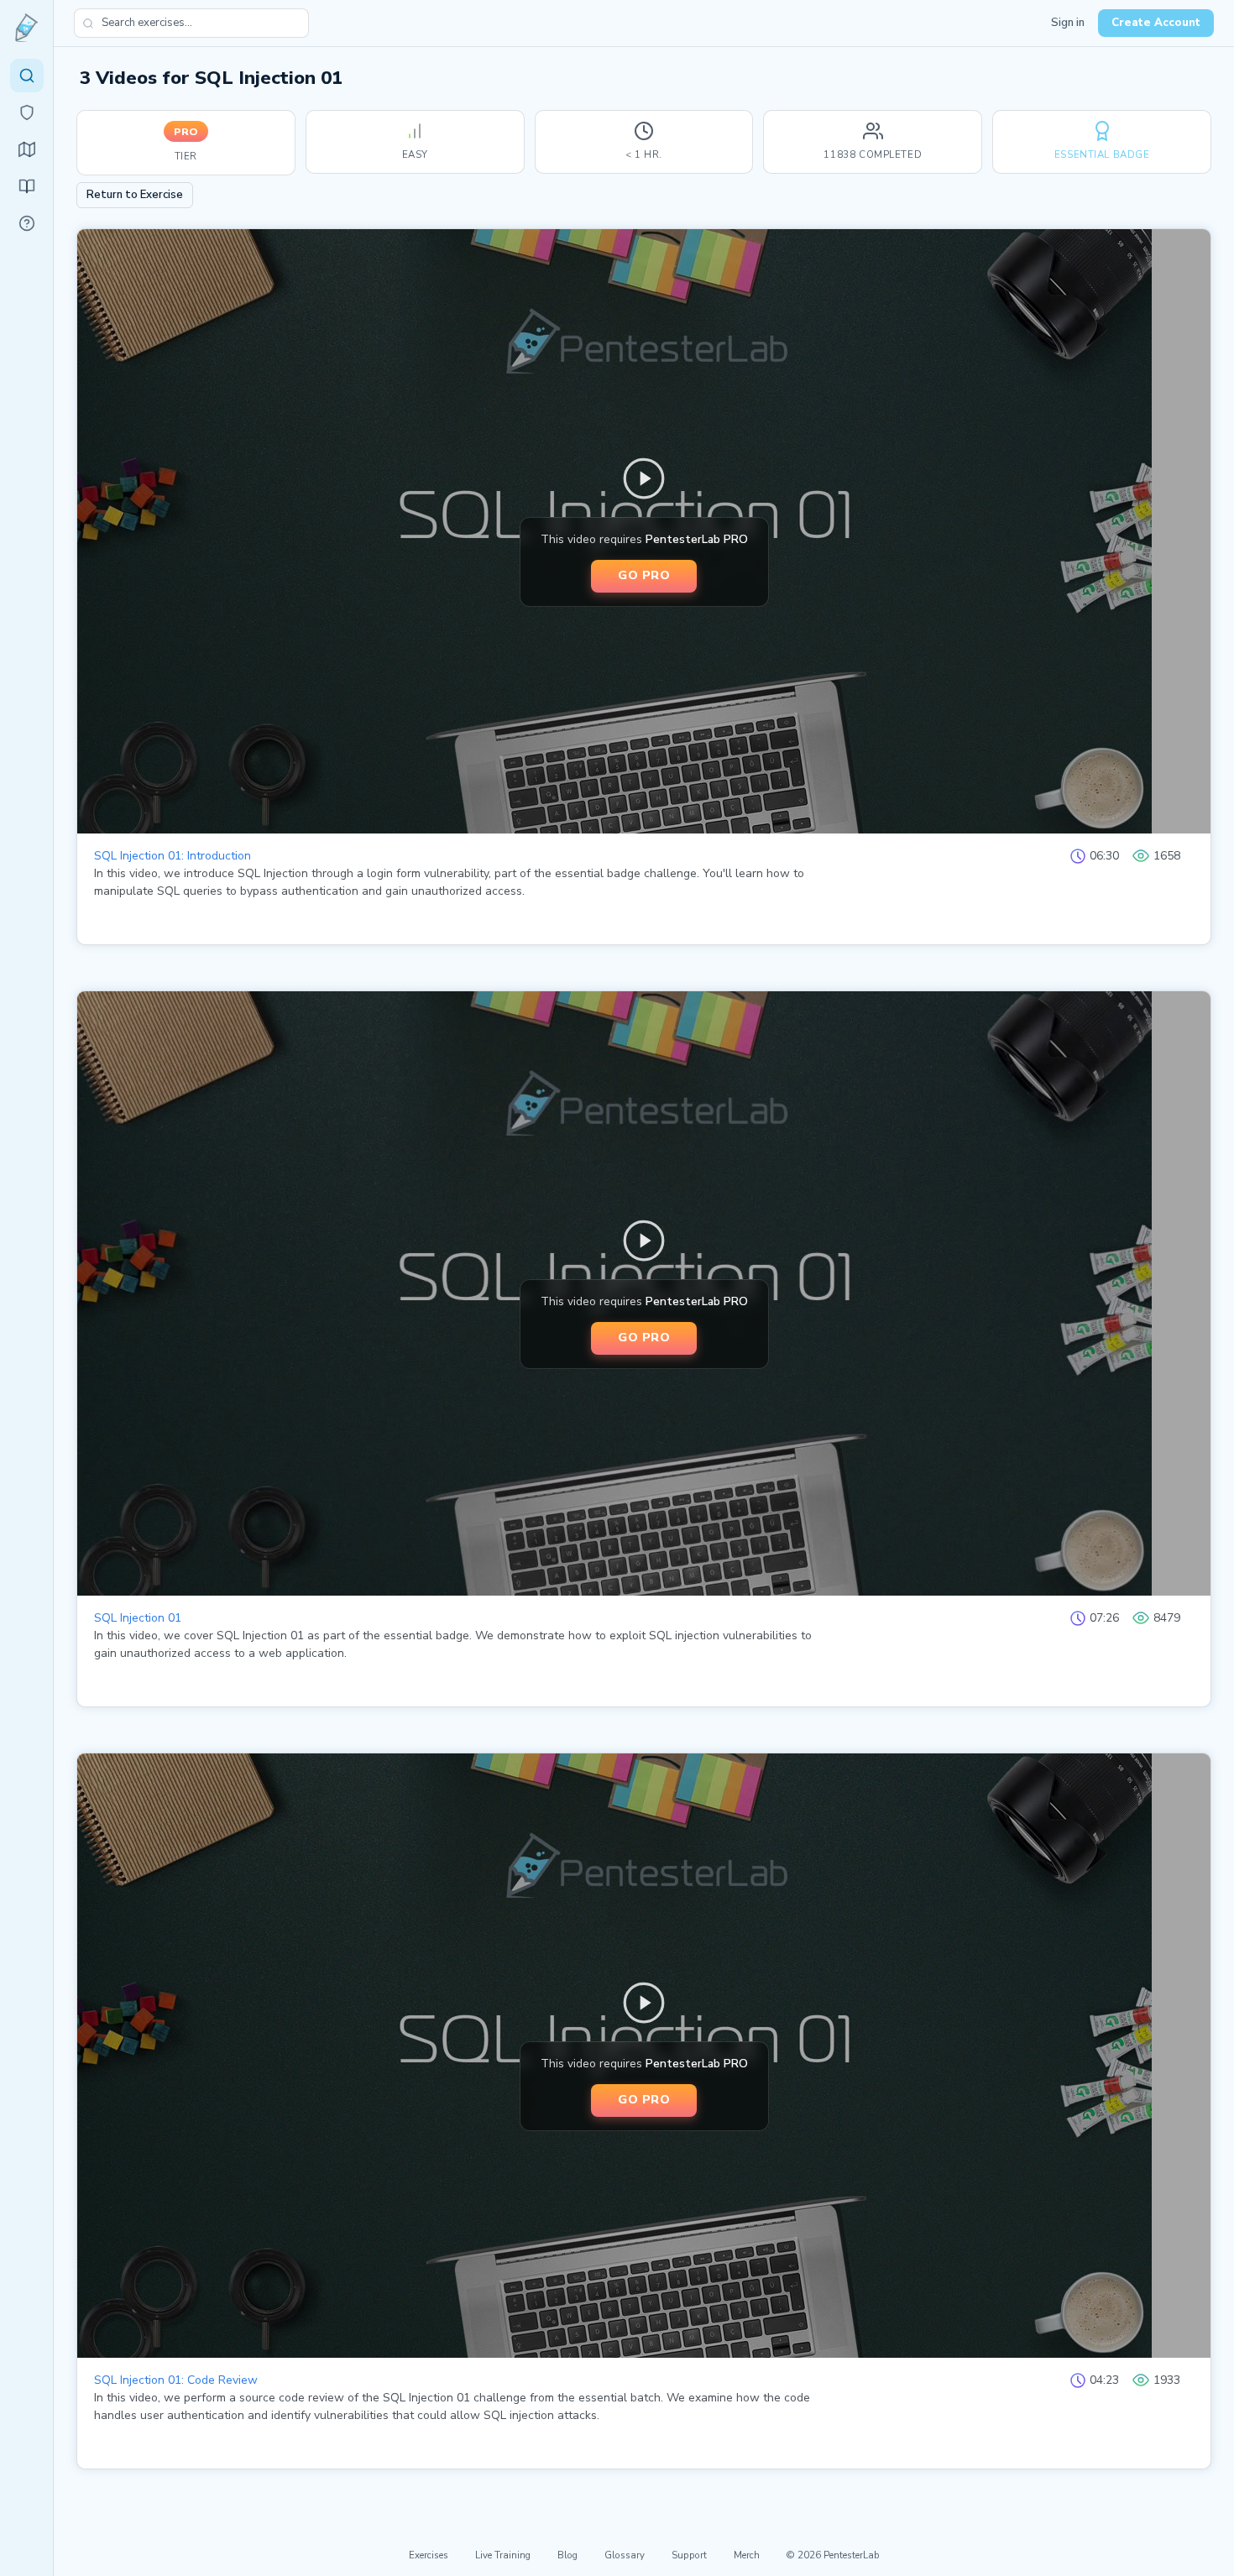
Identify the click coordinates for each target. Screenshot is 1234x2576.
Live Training (503, 2555)
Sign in (1068, 23)
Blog (567, 2555)
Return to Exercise (135, 195)
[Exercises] (27, 76)
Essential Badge (1102, 154)
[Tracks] (27, 149)
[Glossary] (27, 223)
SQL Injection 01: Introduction (173, 856)
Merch (747, 2555)
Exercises (429, 2555)
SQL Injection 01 (138, 1618)
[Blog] (27, 186)
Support (689, 2555)
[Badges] (27, 112)
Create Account (1156, 23)
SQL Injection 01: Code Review (176, 2380)
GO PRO (644, 575)
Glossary (625, 2555)
